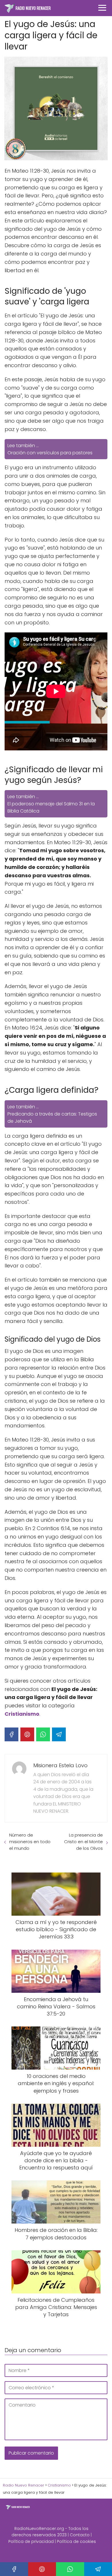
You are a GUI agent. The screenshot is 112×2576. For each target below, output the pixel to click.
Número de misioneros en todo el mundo (30, 1842)
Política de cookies (76, 2541)
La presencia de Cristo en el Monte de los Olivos (83, 1842)
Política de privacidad (31, 2541)
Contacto (80, 2535)
